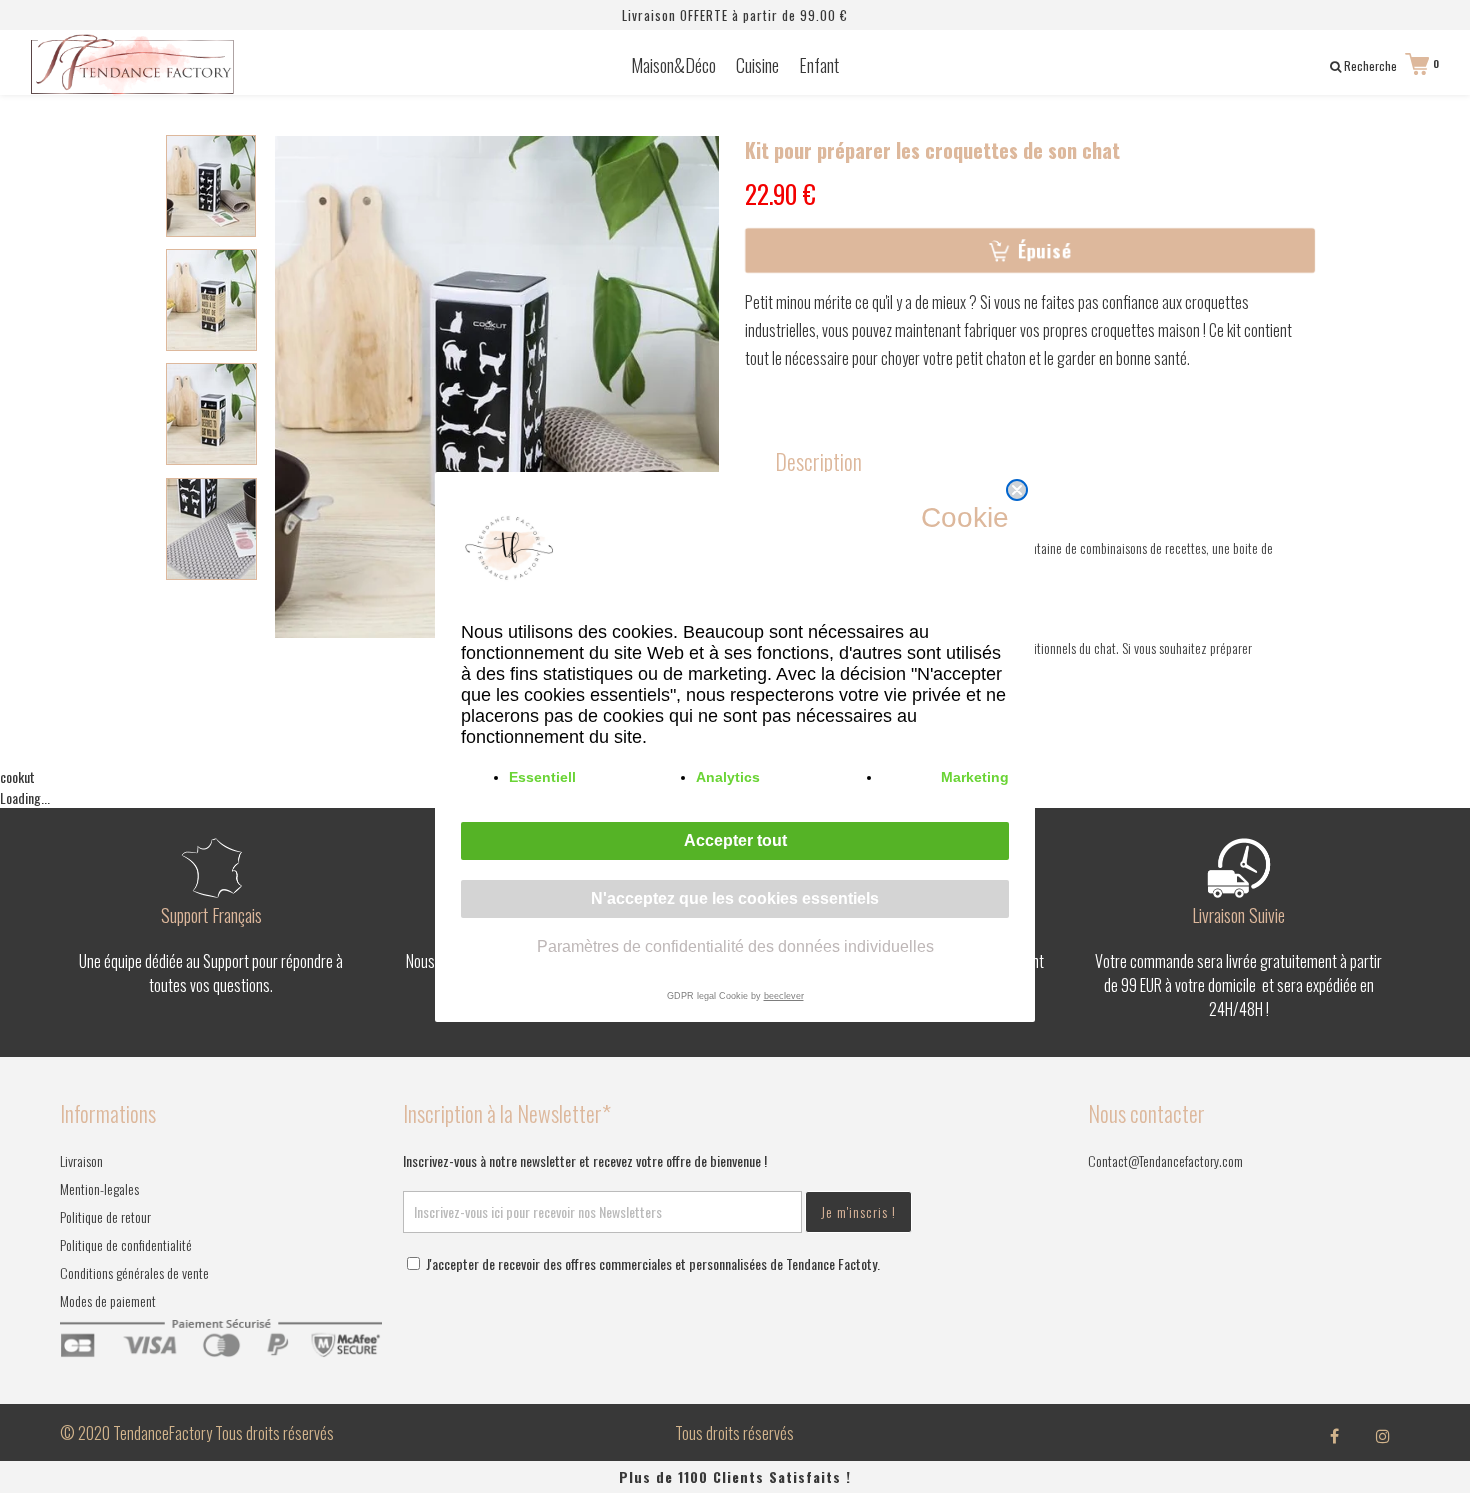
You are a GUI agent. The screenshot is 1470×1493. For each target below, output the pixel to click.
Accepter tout (735, 840)
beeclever (784, 996)
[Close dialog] (1017, 490)
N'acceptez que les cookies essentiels (735, 898)
